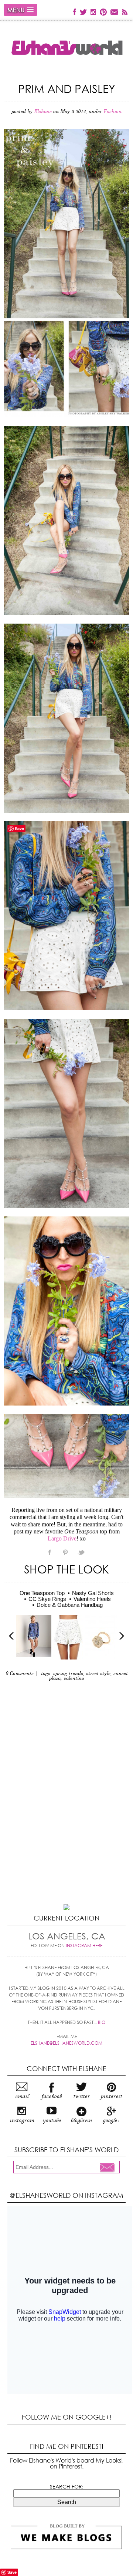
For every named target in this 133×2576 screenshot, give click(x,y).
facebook (52, 2097)
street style (98, 1674)
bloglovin (81, 2121)
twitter (81, 2097)
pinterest (111, 2097)
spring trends (68, 1674)
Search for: (67, 2487)
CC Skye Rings (47, 1599)
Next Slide (121, 1636)
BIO (102, 2022)
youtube (52, 2121)
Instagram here (84, 1946)
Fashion (112, 112)
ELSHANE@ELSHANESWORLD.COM (66, 2043)
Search (67, 2502)
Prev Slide (12, 1636)
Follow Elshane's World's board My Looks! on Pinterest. (66, 2463)
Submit (109, 2168)
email (22, 2097)
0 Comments (20, 1674)
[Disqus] (66, 1811)
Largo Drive (62, 1538)
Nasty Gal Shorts (93, 1593)
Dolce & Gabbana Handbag (70, 1605)
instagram (22, 2121)
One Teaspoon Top (42, 1593)
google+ (111, 2121)
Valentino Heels (92, 1599)
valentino (74, 1679)
